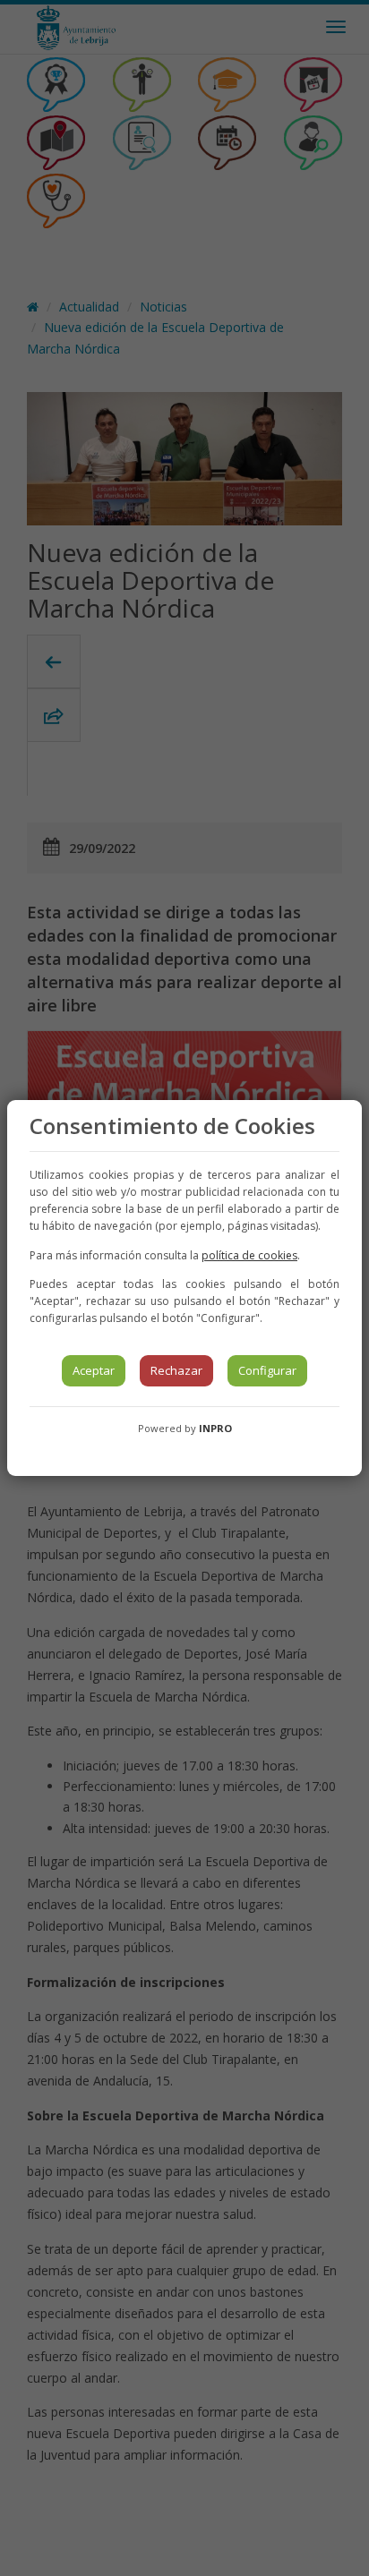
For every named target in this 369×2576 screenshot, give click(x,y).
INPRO (215, 1428)
